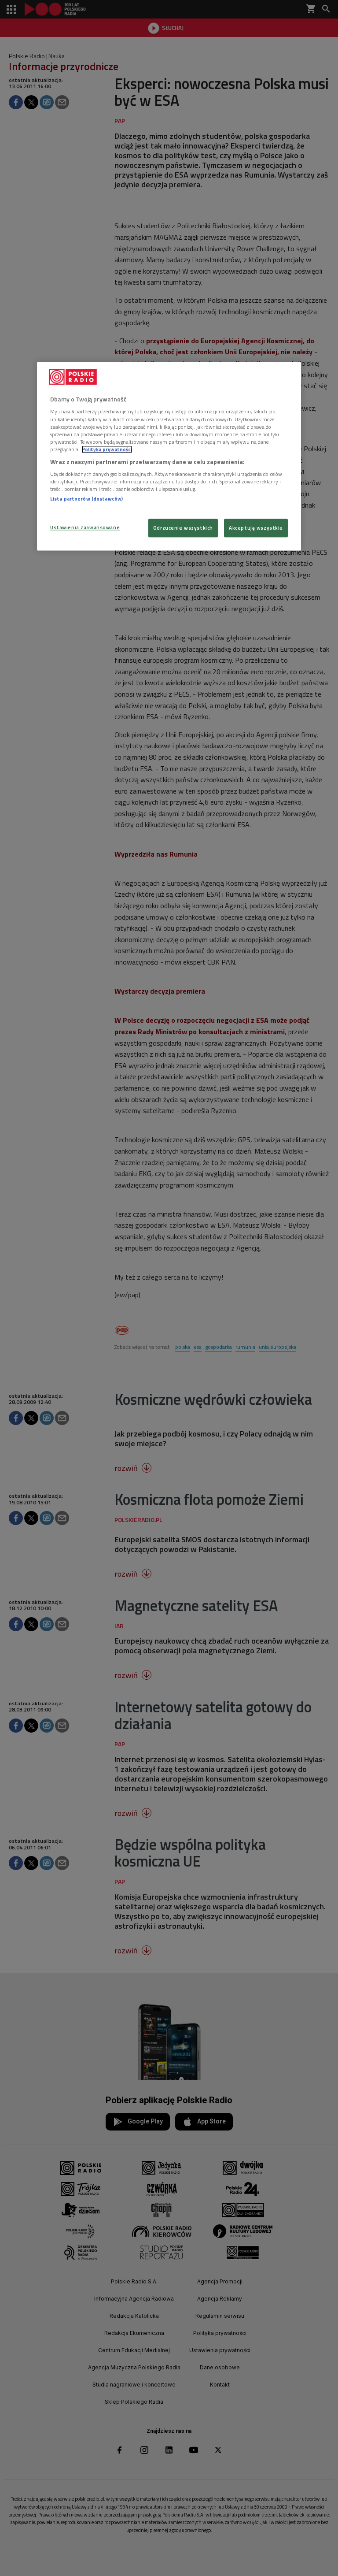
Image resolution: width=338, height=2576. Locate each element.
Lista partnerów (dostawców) (86, 499)
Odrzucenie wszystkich (183, 528)
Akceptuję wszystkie (256, 528)
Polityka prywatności (107, 449)
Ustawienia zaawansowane (85, 527)
